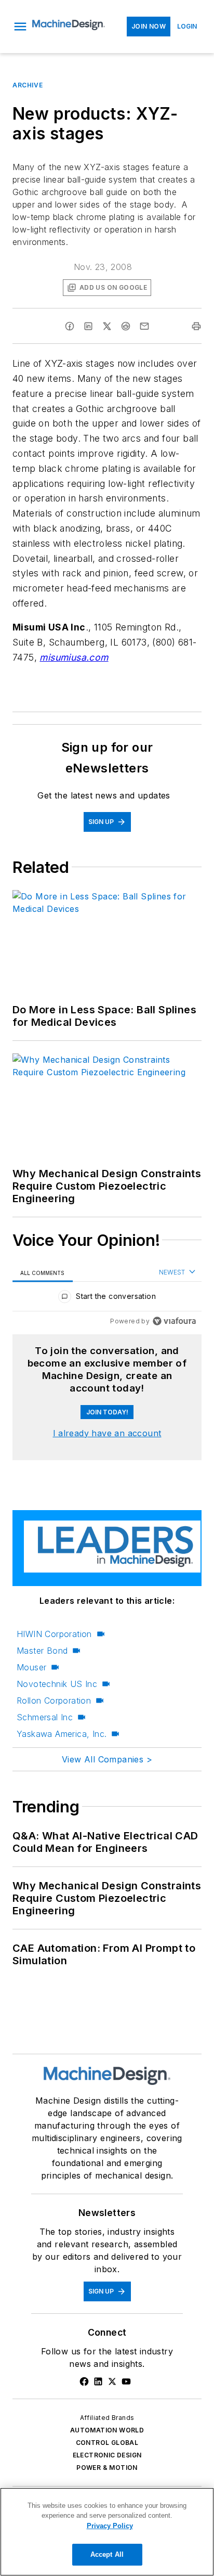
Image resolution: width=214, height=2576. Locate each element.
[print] (196, 326)
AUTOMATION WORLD (107, 2430)
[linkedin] (88, 326)
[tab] (43, 1273)
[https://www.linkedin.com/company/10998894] (98, 2381)
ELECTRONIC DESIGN (107, 2455)
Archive (28, 85)
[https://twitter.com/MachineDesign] (112, 2381)
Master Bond (42, 1651)
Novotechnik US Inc (57, 1684)
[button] (20, 27)
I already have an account (107, 1433)
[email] (144, 326)
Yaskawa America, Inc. (62, 1734)
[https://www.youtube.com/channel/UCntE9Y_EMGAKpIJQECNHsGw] (126, 2381)
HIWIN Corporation (54, 1634)
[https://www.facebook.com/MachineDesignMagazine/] (84, 2381)
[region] (107, 1299)
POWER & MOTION (107, 2468)
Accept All (107, 2554)
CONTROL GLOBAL (107, 2443)
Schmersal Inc (45, 1717)
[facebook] (70, 326)
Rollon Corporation (54, 1701)
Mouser (31, 1667)
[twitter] (107, 326)
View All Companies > (107, 1759)
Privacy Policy (110, 2526)
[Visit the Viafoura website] (174, 1321)
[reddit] (126, 326)
